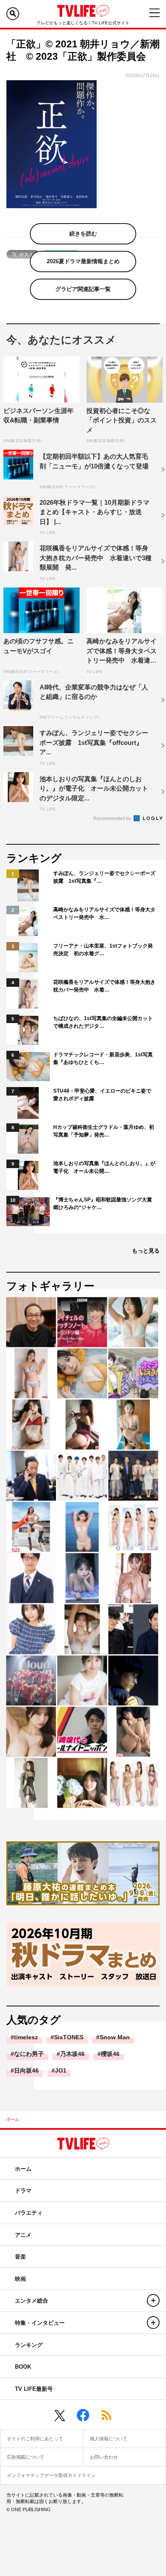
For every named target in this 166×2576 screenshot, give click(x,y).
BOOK (23, 2367)
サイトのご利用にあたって (35, 2439)
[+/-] (153, 2300)
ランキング (29, 2345)
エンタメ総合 (31, 2301)
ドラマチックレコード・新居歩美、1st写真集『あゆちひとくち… (103, 1058)
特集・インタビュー (40, 2323)
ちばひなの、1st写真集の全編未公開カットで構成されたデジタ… (103, 1022)
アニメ (23, 2235)
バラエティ (29, 2213)
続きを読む (83, 234)
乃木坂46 (72, 2054)
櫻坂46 (110, 2054)
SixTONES (69, 2037)
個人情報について (109, 2439)
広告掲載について (26, 2457)
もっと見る (146, 1251)
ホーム (13, 2119)
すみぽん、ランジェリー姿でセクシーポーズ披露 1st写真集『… (104, 877)
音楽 (20, 2257)
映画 (20, 2279)
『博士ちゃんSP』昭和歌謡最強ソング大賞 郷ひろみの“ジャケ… (104, 1204)
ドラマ (23, 2191)
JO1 (61, 2070)
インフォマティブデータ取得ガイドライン (51, 2475)
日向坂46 (26, 2070)
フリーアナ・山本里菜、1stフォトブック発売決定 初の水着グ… (103, 950)
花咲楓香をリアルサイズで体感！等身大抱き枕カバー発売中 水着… (104, 986)
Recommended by (113, 818)
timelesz (26, 2037)
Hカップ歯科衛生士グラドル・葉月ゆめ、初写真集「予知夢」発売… (104, 1131)
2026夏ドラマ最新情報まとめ (83, 261)
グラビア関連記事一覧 (83, 289)
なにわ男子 (29, 2054)
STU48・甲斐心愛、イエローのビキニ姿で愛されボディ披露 (102, 1095)
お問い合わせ (104, 2457)
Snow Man (115, 2037)
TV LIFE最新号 (34, 2389)
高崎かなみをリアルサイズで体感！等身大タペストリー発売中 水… (104, 913)
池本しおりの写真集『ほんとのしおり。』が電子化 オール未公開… (104, 1167)
